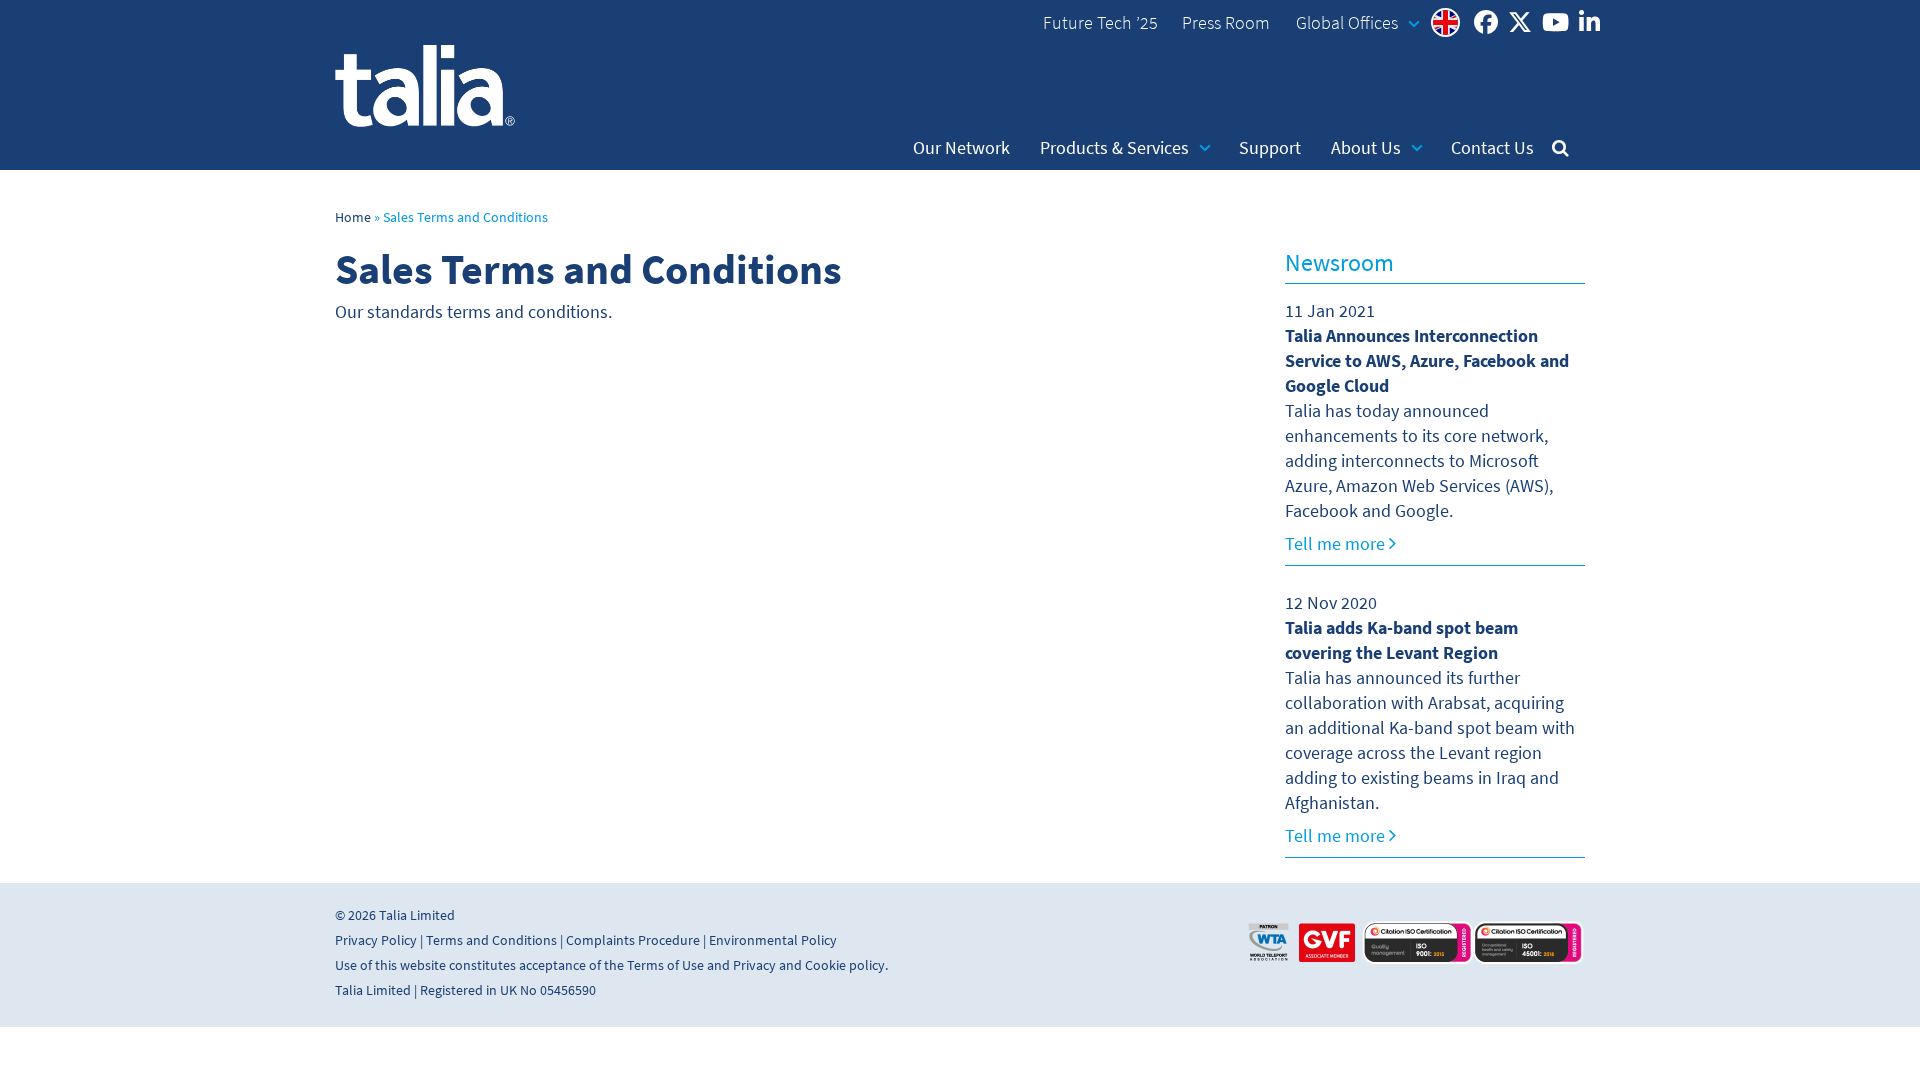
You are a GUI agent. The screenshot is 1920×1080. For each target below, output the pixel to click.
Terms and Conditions (491, 940)
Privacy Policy (376, 940)
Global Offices (1347, 23)
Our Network (961, 148)
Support (1270, 148)
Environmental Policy (773, 940)
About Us (1366, 148)
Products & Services (1114, 148)
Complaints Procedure (633, 940)
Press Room (1226, 23)
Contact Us (1492, 148)
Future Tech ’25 (1100, 23)
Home (353, 217)
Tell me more (1337, 544)
